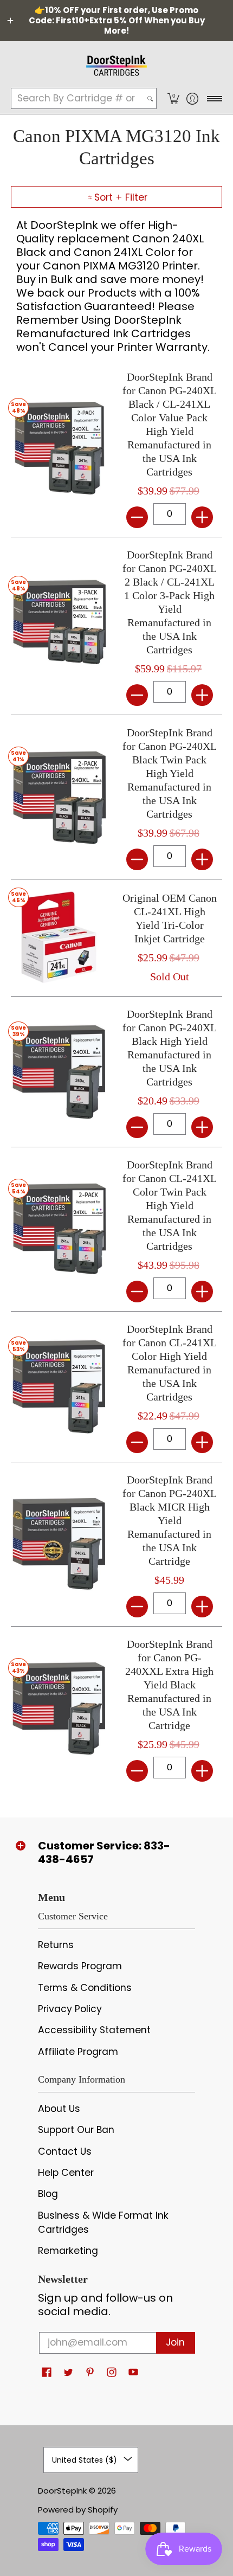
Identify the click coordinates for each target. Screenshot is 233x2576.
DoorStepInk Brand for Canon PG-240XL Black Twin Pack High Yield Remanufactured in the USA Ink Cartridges (170, 773)
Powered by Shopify (78, 2510)
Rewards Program (80, 1966)
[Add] (202, 517)
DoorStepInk (62, 2491)
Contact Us (65, 2151)
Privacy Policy (70, 2009)
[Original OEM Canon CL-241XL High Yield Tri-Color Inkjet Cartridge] (58, 938)
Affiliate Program (78, 2052)
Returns (56, 1945)
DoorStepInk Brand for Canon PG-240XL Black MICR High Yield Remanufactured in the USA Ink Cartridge (170, 1520)
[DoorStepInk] (116, 64)
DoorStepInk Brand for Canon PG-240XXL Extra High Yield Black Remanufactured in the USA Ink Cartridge (169, 1685)
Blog (48, 2194)
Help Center (66, 2173)
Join (175, 2342)
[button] (173, 98)
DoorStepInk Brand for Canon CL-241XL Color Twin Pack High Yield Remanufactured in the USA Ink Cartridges (170, 1205)
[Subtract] (137, 517)
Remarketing (68, 2251)
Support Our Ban (76, 2130)
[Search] (150, 98)
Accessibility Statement (94, 2030)
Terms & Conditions (85, 1988)
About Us (59, 2109)
